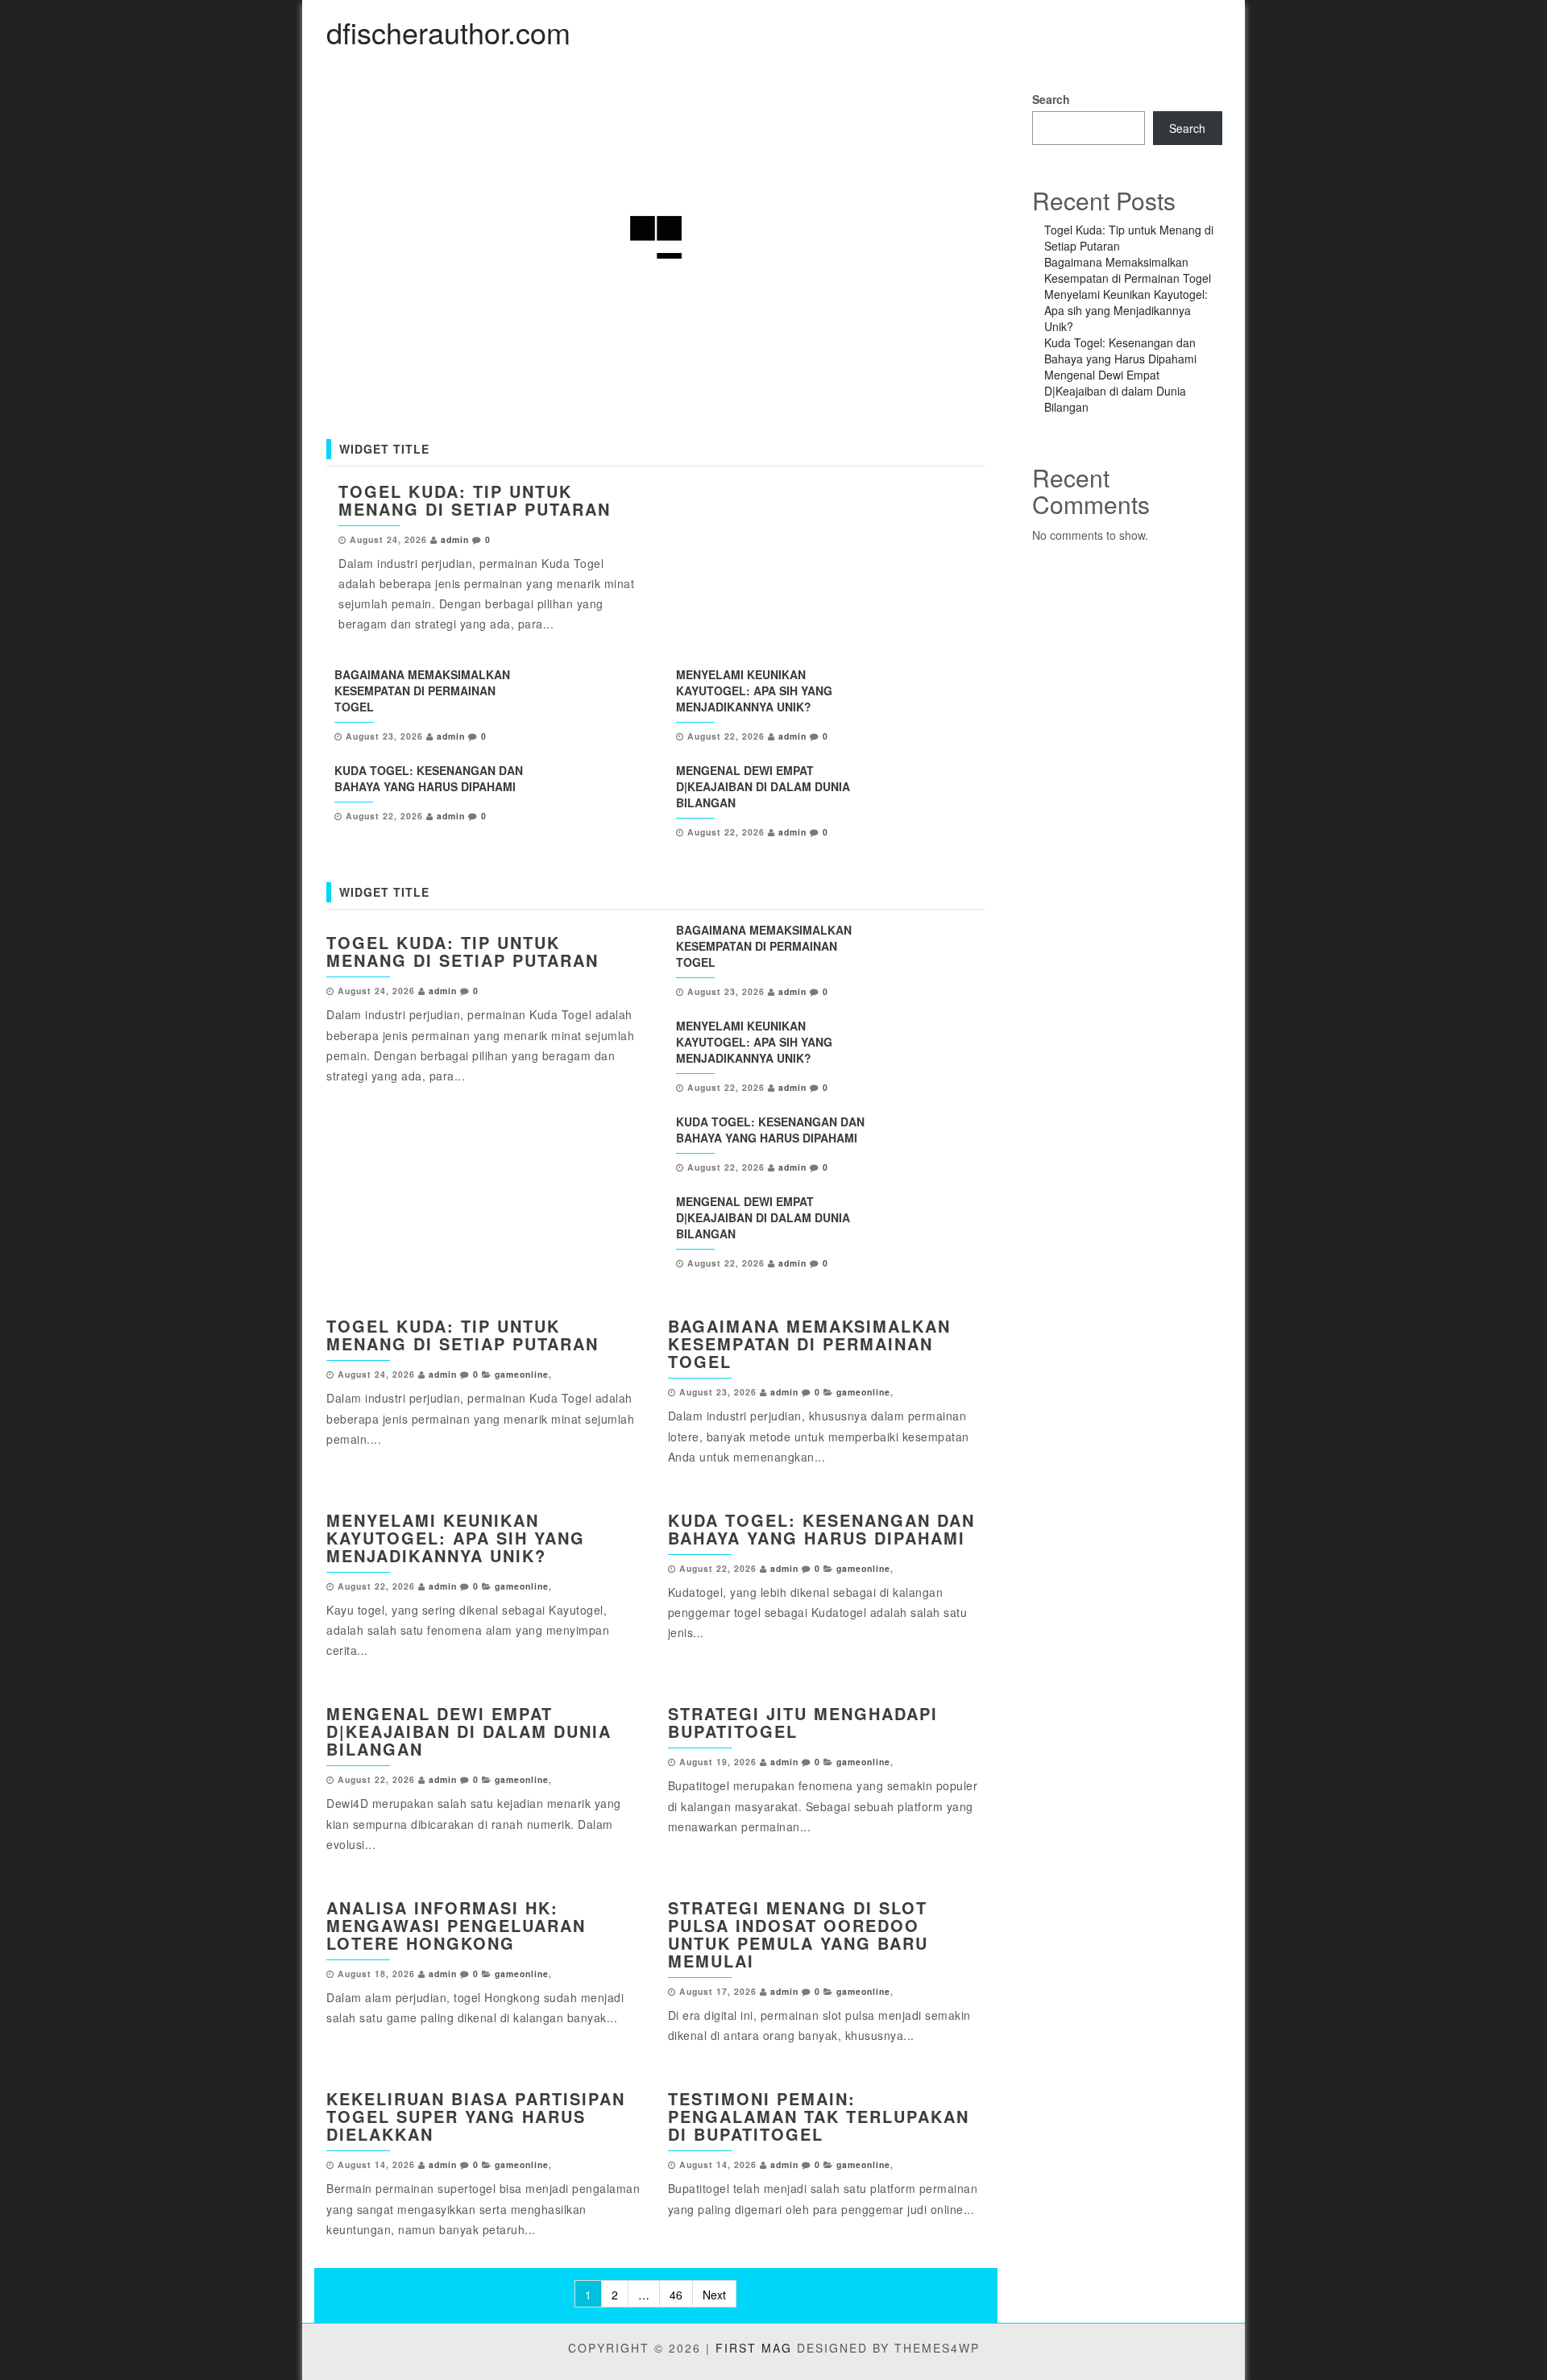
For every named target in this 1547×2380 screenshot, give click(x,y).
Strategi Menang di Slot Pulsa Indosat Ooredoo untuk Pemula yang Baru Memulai (798, 1934)
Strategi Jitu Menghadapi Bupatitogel (803, 1722)
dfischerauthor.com (448, 32)
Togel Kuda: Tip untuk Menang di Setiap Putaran (475, 500)
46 (676, 2295)
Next (714, 2295)
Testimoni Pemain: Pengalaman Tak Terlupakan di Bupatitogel (819, 2116)
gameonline (522, 1374)
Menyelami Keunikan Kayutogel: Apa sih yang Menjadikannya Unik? (754, 690)
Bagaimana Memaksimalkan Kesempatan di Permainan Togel (422, 690)
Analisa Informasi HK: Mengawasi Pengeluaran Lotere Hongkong (456, 1925)
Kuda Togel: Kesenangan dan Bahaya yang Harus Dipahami (429, 778)
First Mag (754, 2348)
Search (1051, 99)
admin (455, 539)
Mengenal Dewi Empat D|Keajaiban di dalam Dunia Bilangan (763, 786)
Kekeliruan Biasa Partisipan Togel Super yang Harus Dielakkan (476, 2116)
